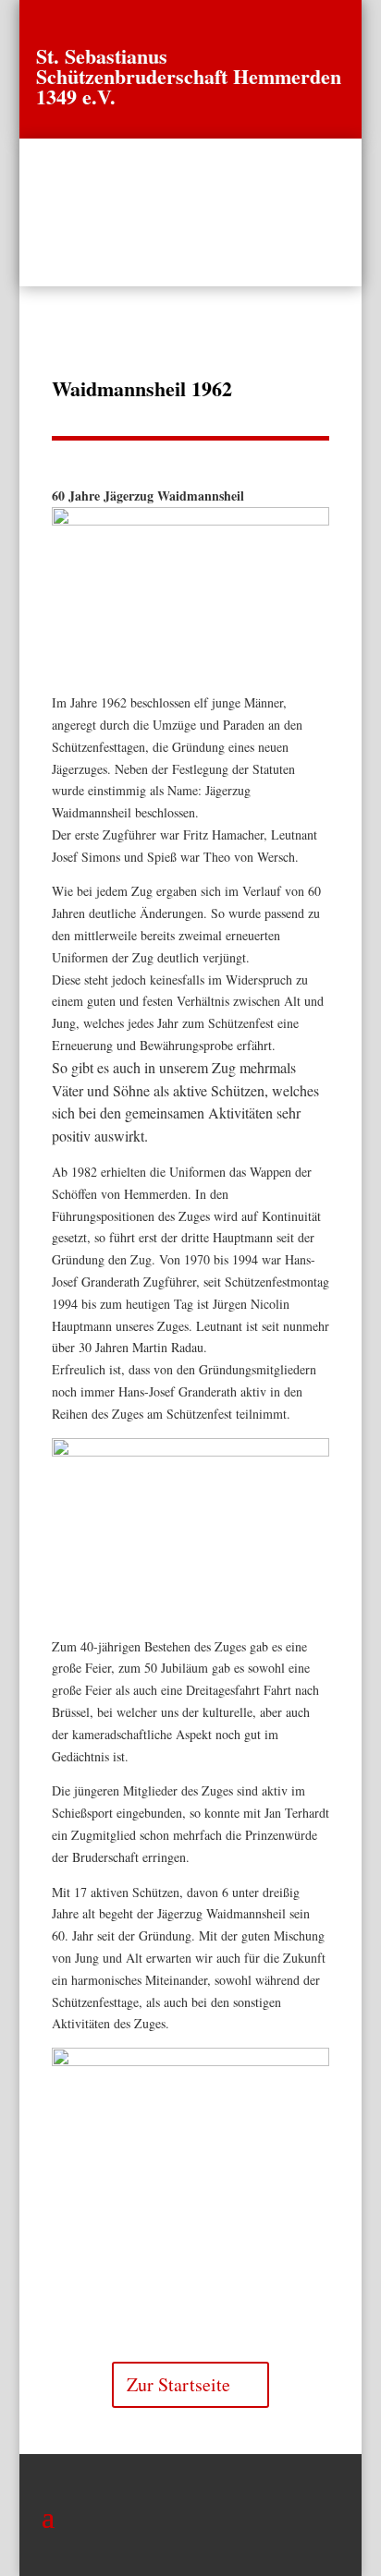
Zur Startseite (178, 2384)
